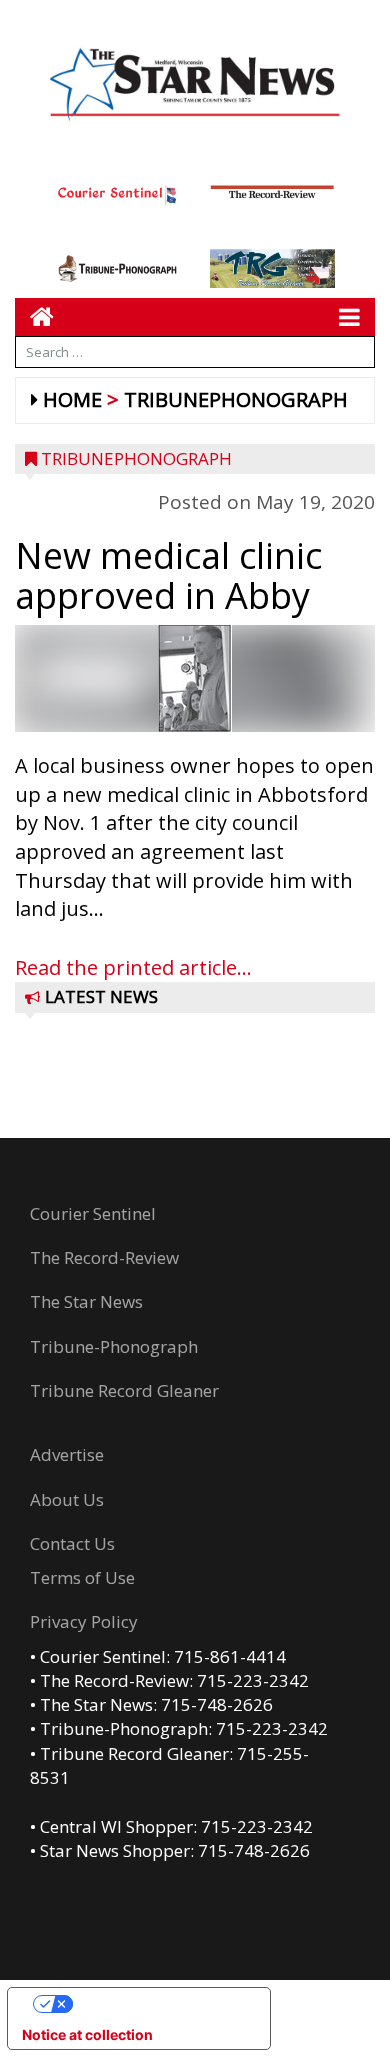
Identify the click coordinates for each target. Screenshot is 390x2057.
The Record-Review (104, 1257)
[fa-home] (34, 316)
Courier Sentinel (93, 1213)
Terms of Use (82, 1577)
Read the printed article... (133, 967)
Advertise (67, 1454)
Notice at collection (87, 2034)
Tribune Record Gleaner (124, 1390)
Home (72, 399)
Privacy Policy (84, 1621)
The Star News (86, 1301)
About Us (67, 1499)
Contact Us (72, 1543)
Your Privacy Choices (159, 2003)
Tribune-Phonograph (114, 1346)
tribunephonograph (236, 399)
